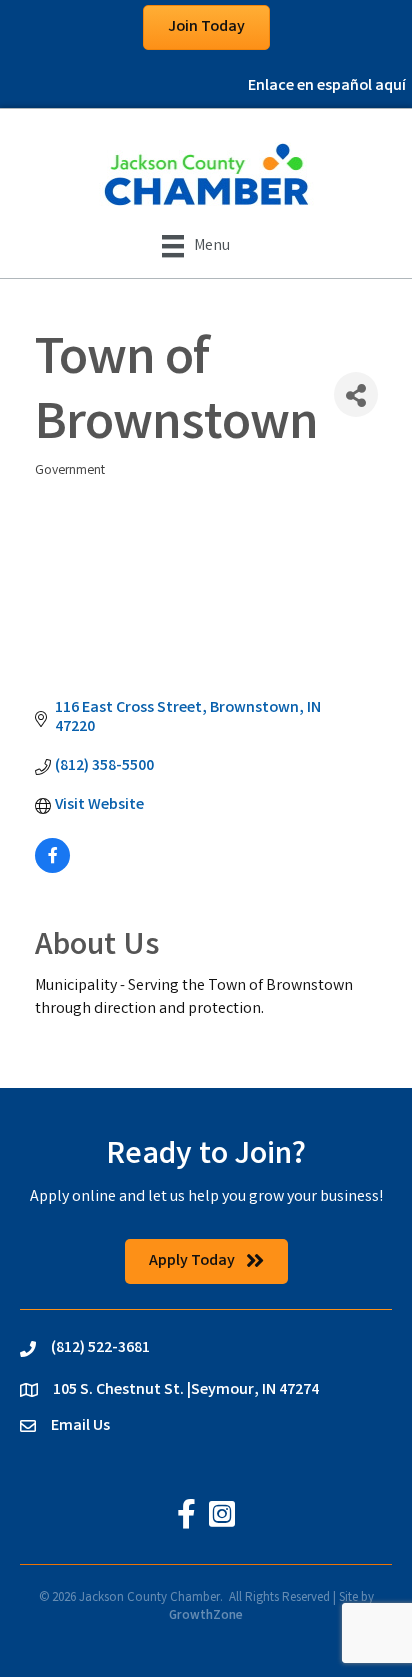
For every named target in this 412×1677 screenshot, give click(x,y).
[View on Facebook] (52, 869)
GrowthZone (206, 1616)
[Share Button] (356, 394)
